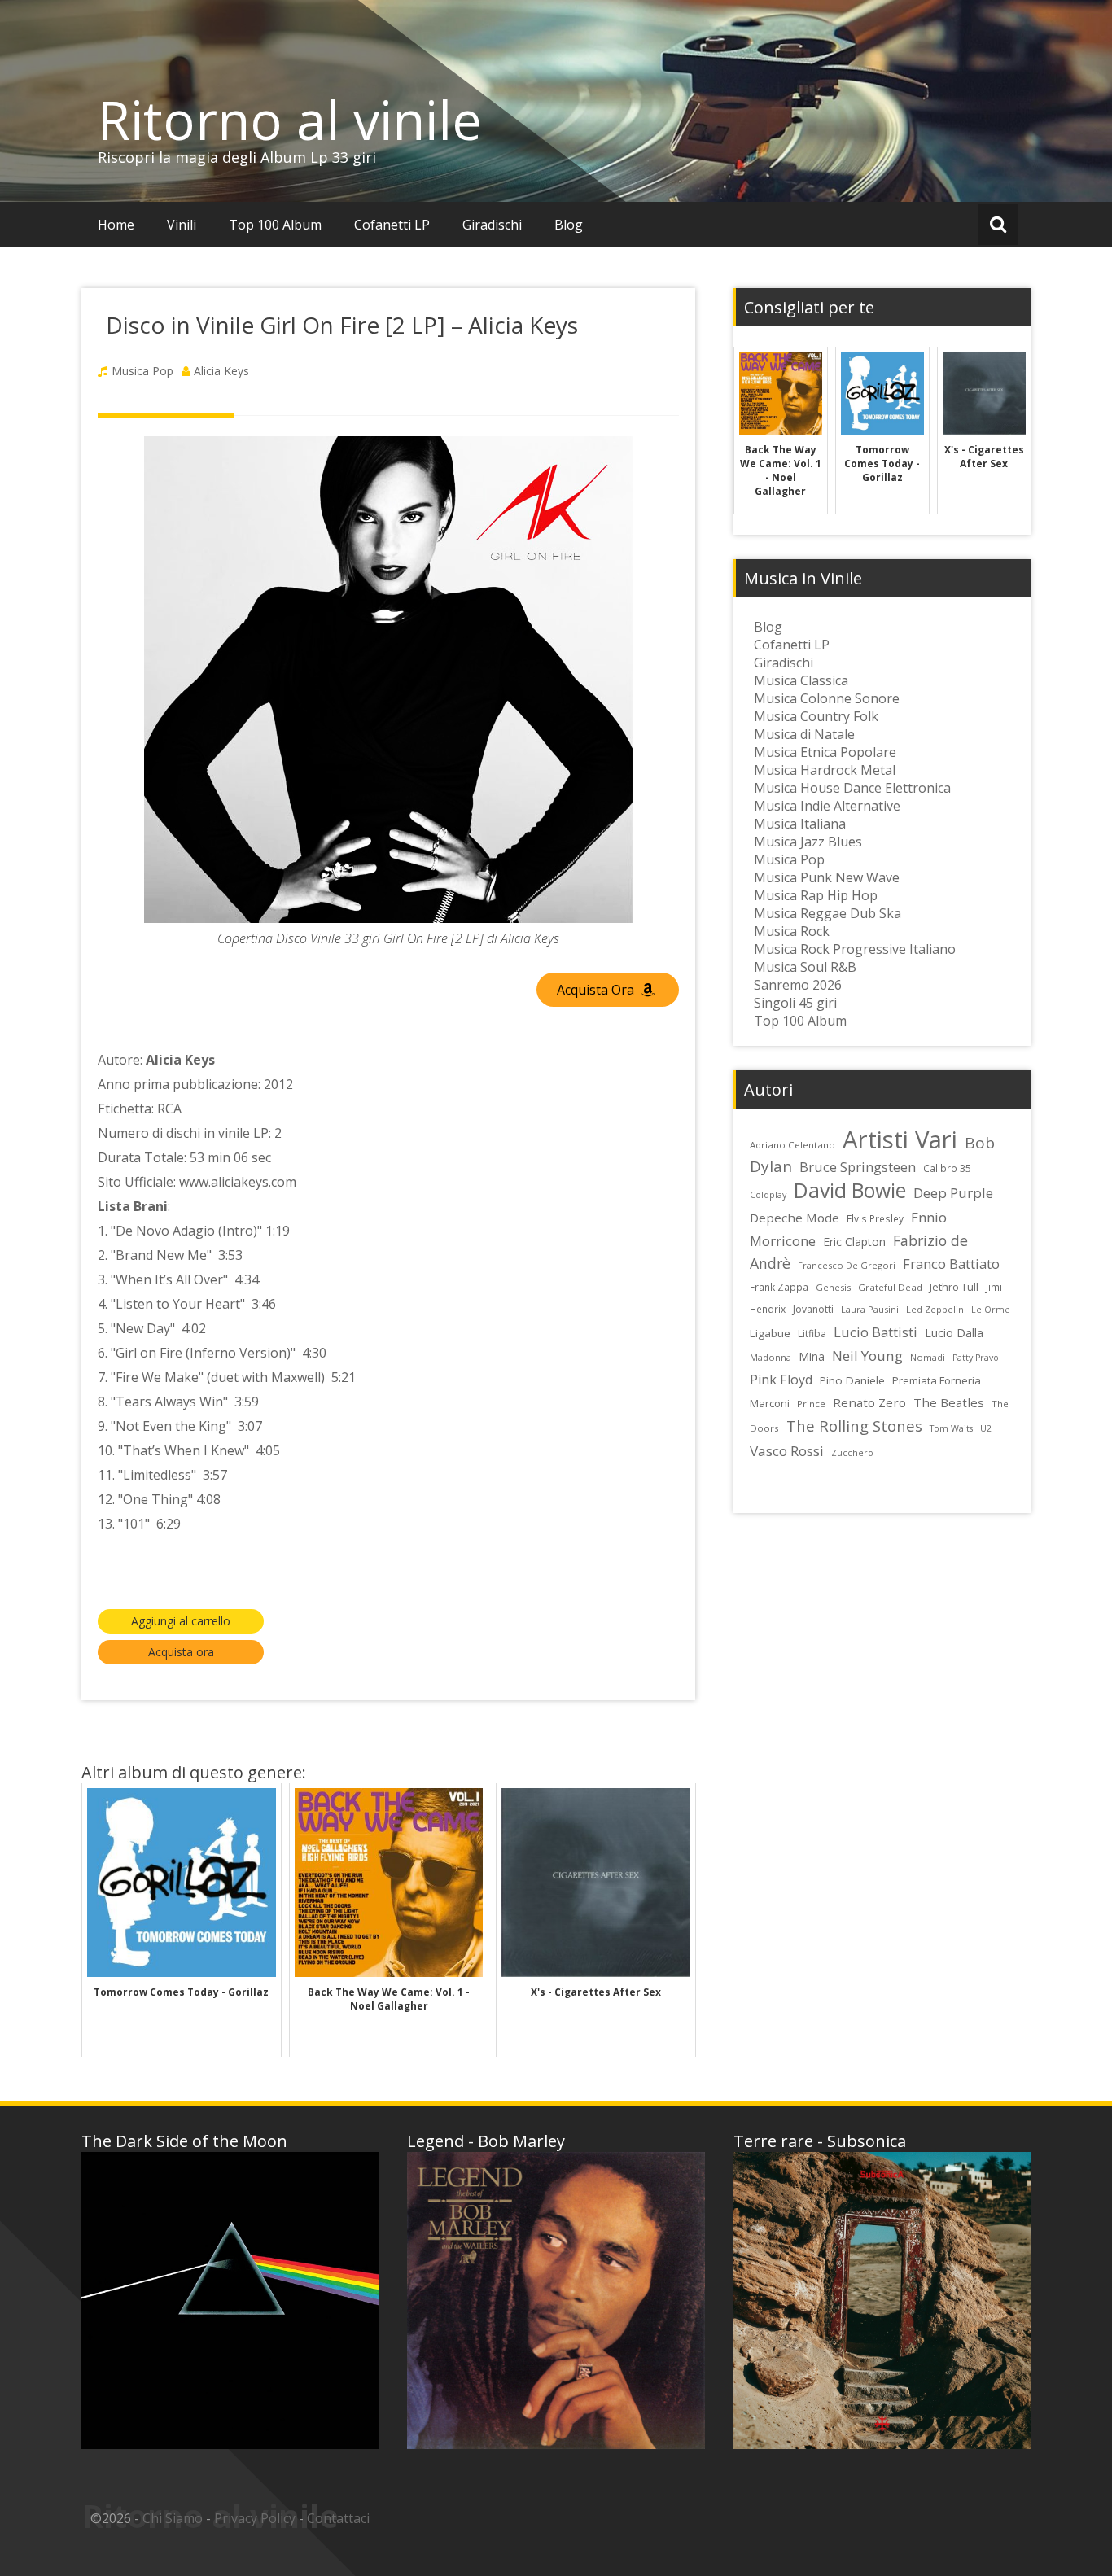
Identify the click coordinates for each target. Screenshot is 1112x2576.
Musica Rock (792, 931)
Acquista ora (181, 1652)
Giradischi (492, 225)
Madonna (771, 1357)
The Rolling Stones (854, 1426)
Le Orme (991, 1310)
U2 (986, 1428)
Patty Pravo (976, 1358)
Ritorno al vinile (290, 120)
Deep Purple (953, 1193)
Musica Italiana (800, 824)
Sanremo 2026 (798, 985)
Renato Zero (869, 1402)
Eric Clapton (854, 1242)
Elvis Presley (875, 1218)
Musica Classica (801, 680)
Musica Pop (142, 371)
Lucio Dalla (954, 1333)
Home (116, 225)
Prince (811, 1404)
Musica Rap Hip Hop (816, 895)
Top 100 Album (275, 225)
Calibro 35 (947, 1168)
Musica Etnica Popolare (825, 752)
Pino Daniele (852, 1380)
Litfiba (812, 1334)
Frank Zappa (779, 1287)
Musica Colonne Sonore (827, 698)
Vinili (182, 225)
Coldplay (768, 1195)
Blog (569, 225)
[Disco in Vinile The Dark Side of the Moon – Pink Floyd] (230, 2300)
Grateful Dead (890, 1287)
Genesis (833, 1287)
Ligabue (770, 1333)
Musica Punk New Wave (827, 877)
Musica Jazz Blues (808, 842)
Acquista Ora (597, 990)
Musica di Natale (804, 734)
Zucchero (852, 1453)
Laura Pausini (870, 1309)
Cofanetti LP (392, 225)
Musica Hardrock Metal (825, 770)
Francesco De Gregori (847, 1265)
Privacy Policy (255, 2518)
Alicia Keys (221, 371)
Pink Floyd (781, 1380)
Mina (812, 1356)
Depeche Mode (795, 1218)
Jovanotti (813, 1309)
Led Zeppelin (935, 1309)
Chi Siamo (173, 2518)
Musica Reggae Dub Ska (827, 913)
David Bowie (850, 1190)
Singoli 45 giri (795, 1003)
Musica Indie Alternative (827, 806)
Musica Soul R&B (805, 967)
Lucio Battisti (876, 1332)
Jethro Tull (954, 1287)
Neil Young (867, 1356)
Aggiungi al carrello (181, 1621)
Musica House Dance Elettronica (852, 788)
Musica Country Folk (816, 716)
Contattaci (338, 2518)
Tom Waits (951, 1428)
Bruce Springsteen (858, 1167)
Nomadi (928, 1357)
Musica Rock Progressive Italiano (855, 949)
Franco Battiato (951, 1264)
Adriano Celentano (792, 1145)
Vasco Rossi (787, 1451)
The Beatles (949, 1402)
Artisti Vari (900, 1139)
